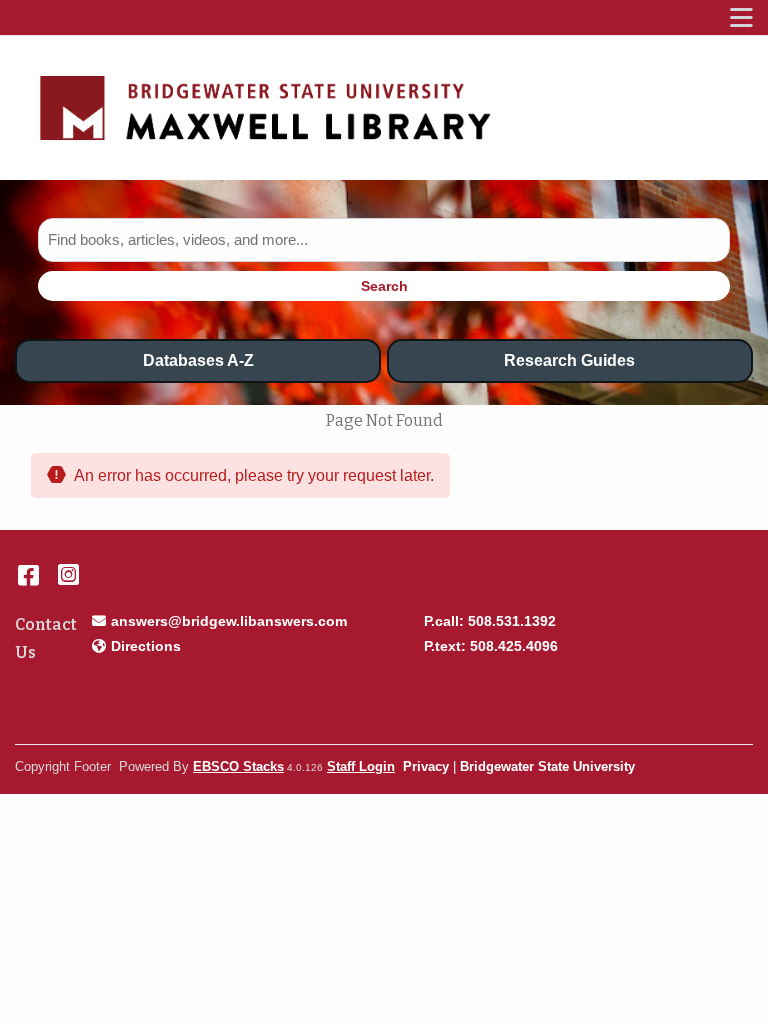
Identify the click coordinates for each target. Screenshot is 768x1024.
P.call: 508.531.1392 (490, 621)
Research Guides (569, 360)
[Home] (265, 108)
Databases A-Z (198, 360)
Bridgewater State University (547, 766)
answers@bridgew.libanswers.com (228, 620)
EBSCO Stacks (238, 766)
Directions (145, 645)
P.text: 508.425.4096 (491, 646)
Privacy (426, 766)
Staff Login (361, 766)
